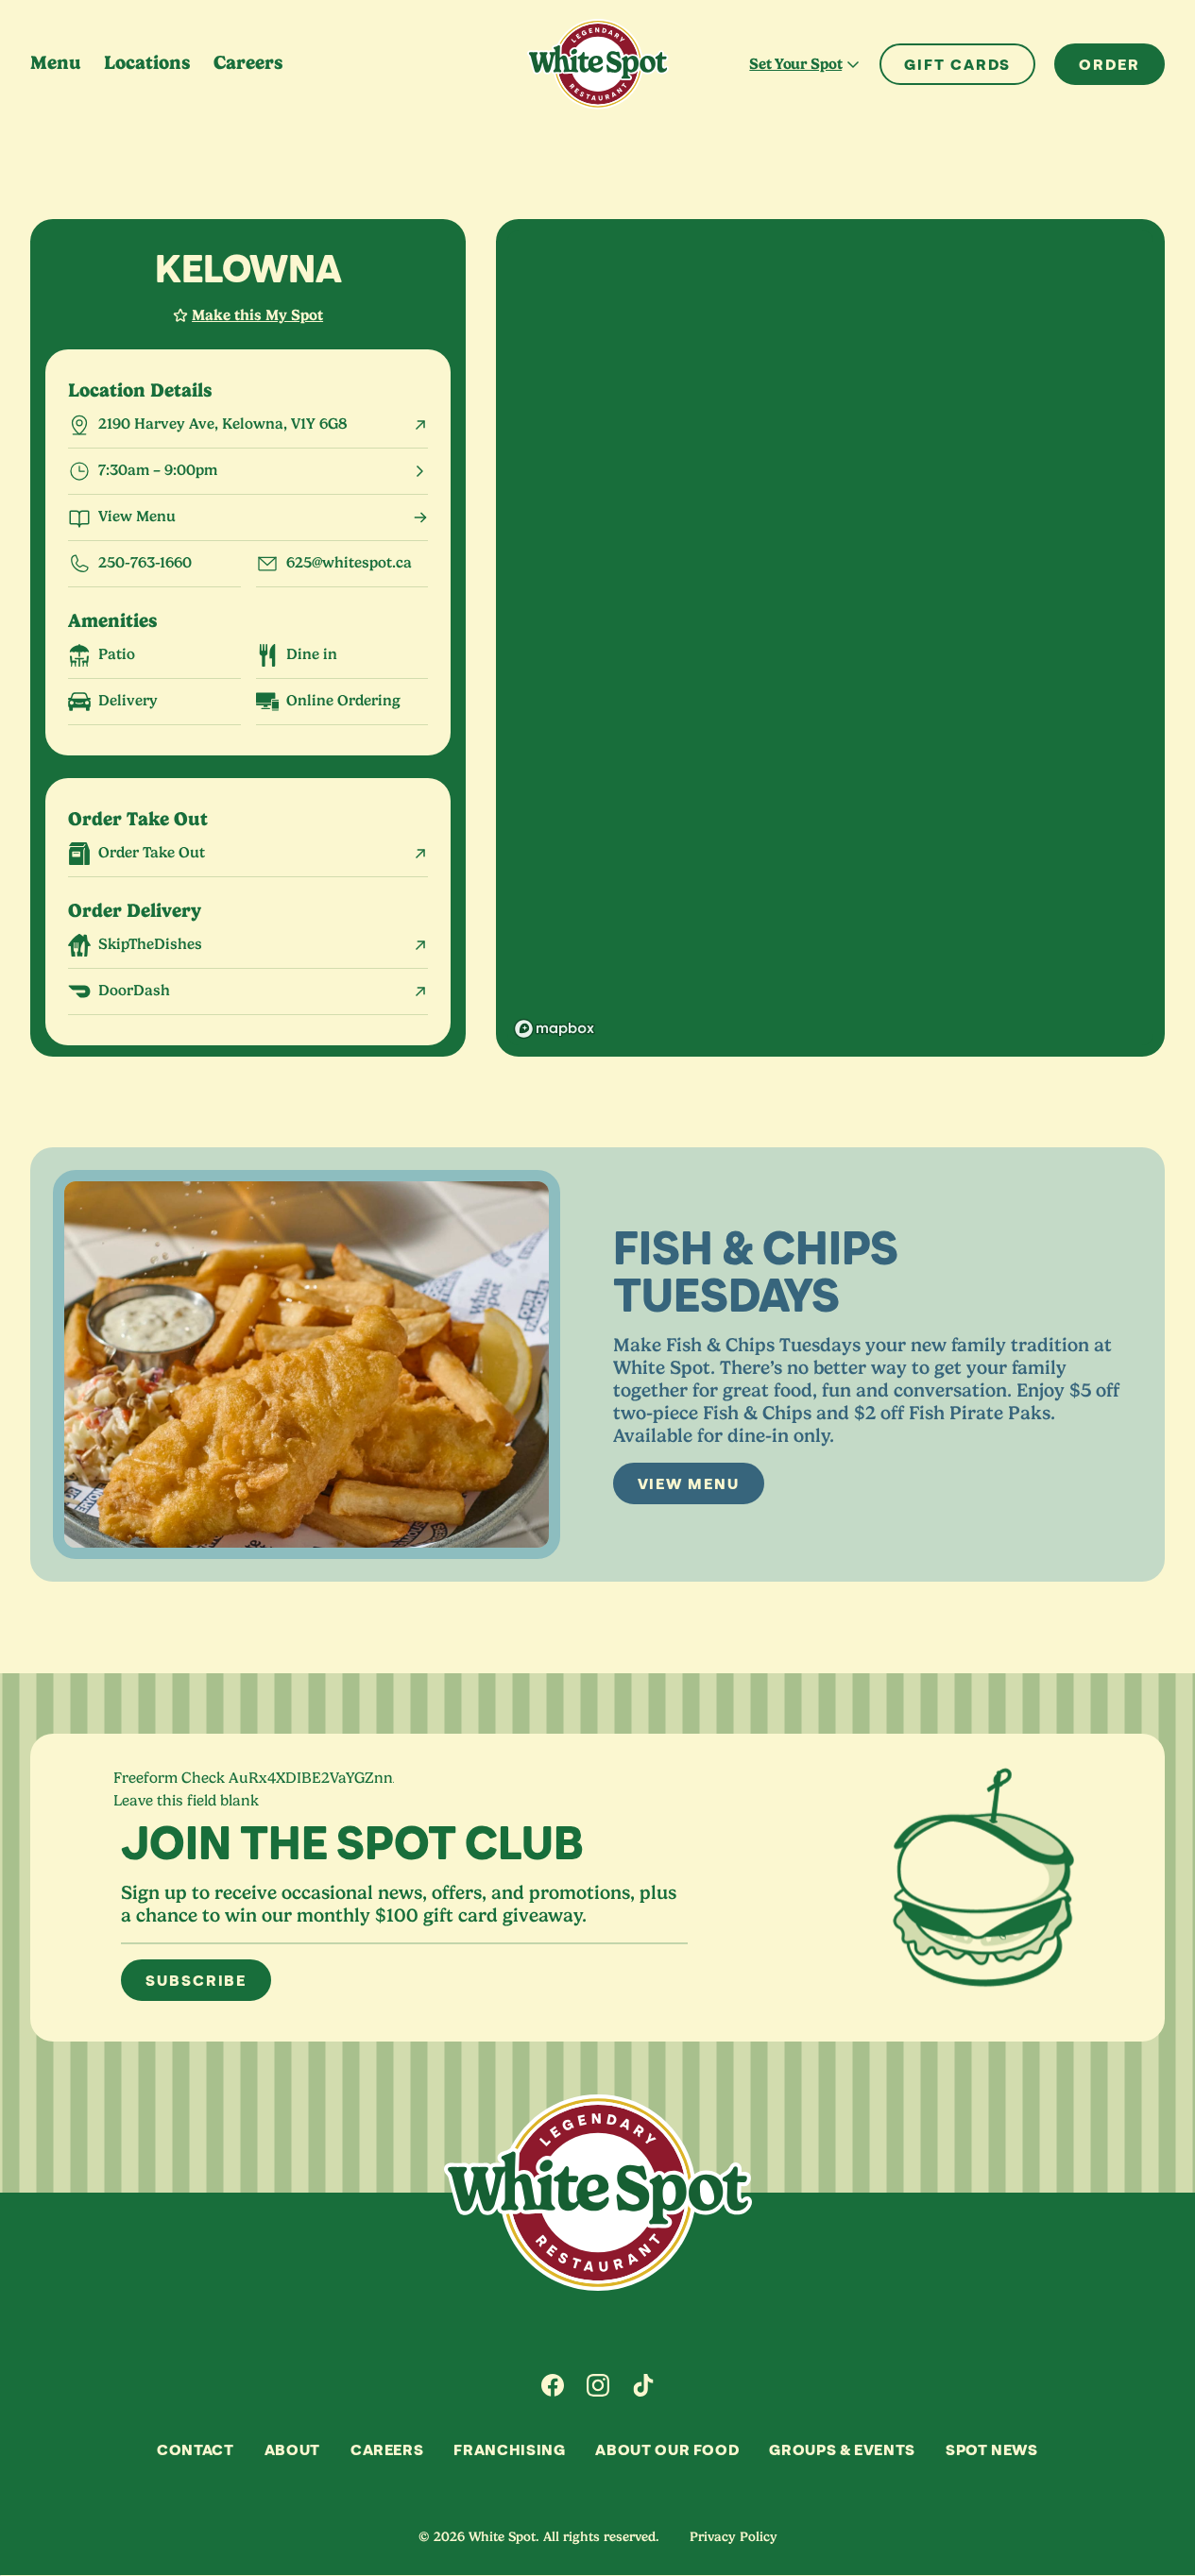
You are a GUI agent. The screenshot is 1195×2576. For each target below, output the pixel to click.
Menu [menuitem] (56, 63)
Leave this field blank (186, 1801)
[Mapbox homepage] (555, 1029)
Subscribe (196, 1980)
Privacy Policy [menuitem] (734, 2536)
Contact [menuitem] (195, 2449)
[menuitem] (553, 2385)
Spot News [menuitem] (992, 2449)
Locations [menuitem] (147, 63)
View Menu (689, 1483)
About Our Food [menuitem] (667, 2449)
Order (1110, 64)
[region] (830, 638)
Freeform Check (169, 1778)
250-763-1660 (145, 563)
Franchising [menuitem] (509, 2449)
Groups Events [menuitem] (842, 2449)
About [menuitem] (292, 2449)
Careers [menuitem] (248, 63)
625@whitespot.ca (349, 563)
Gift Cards (957, 64)
